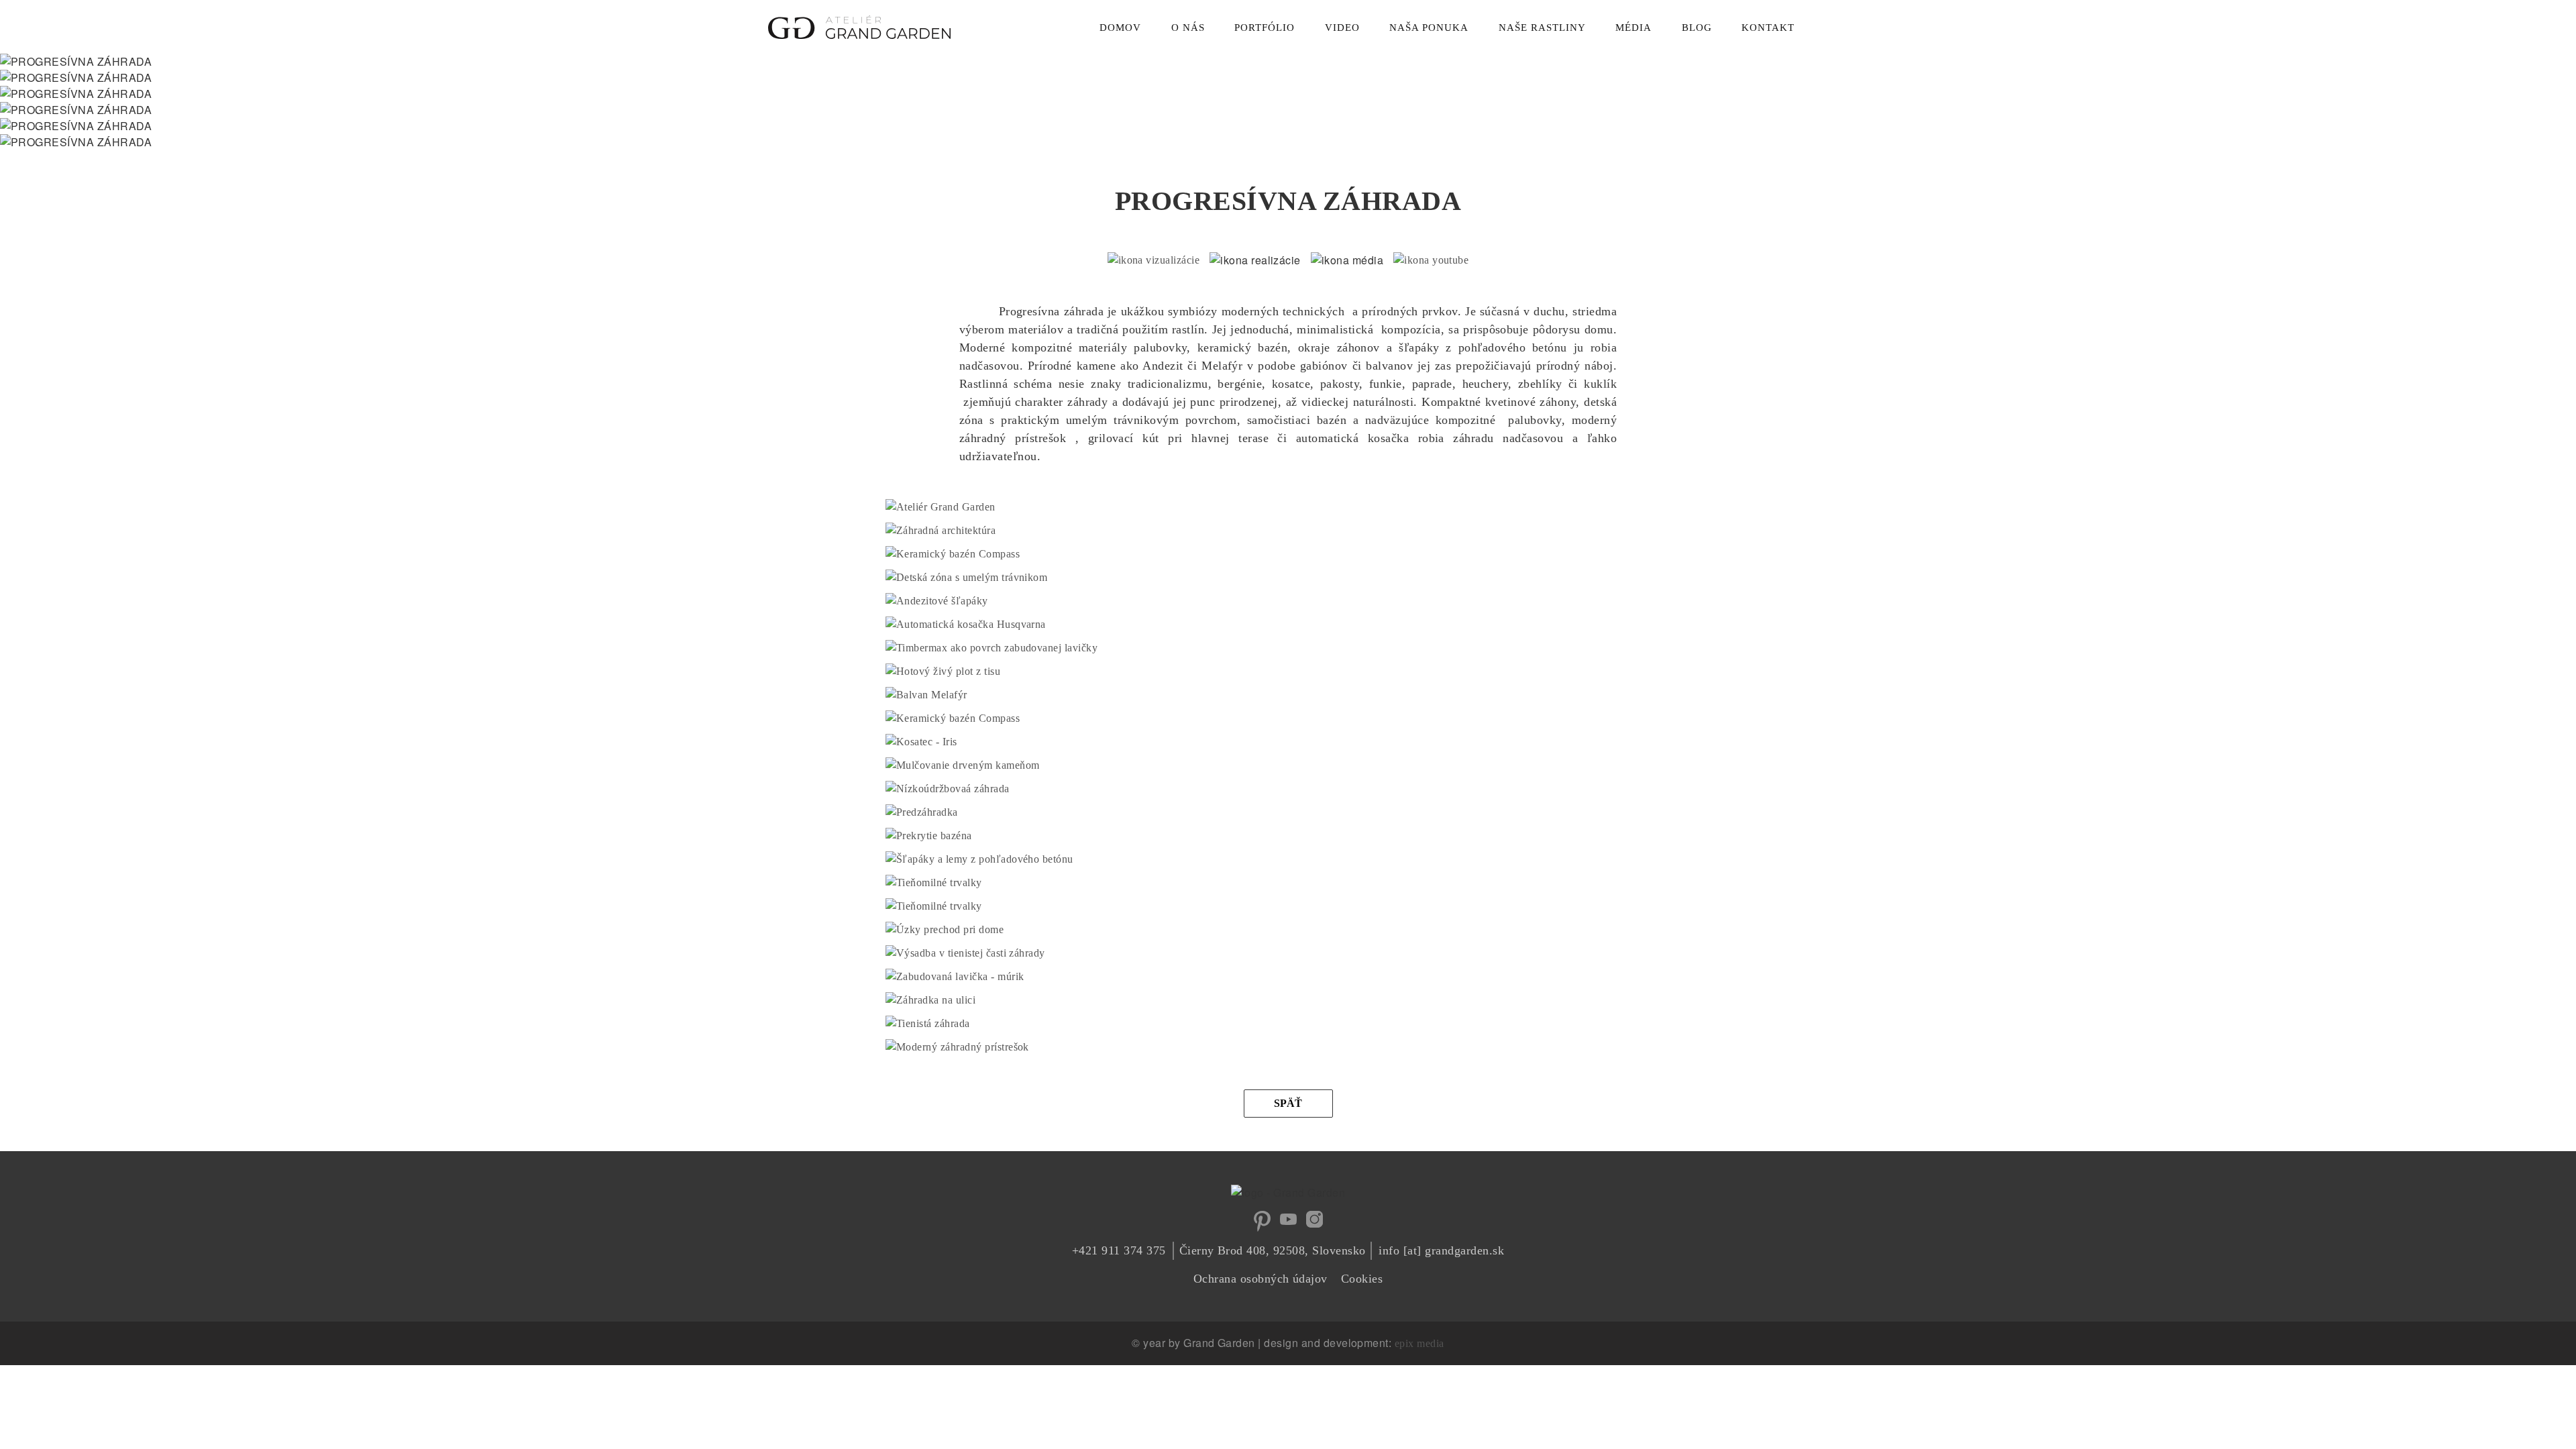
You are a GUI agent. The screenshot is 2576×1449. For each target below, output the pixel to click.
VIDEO (1342, 28)
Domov (1120, 28)
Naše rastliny (1542, 28)
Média (1633, 28)
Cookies (1362, 1279)
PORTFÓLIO (1265, 28)
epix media (1419, 1343)
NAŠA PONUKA (1429, 28)
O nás (1188, 28)
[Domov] (859, 24)
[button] (941, 507)
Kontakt (1768, 28)
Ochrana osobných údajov (1260, 1279)
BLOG (1697, 28)
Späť (1288, 1103)
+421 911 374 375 (1119, 1250)
